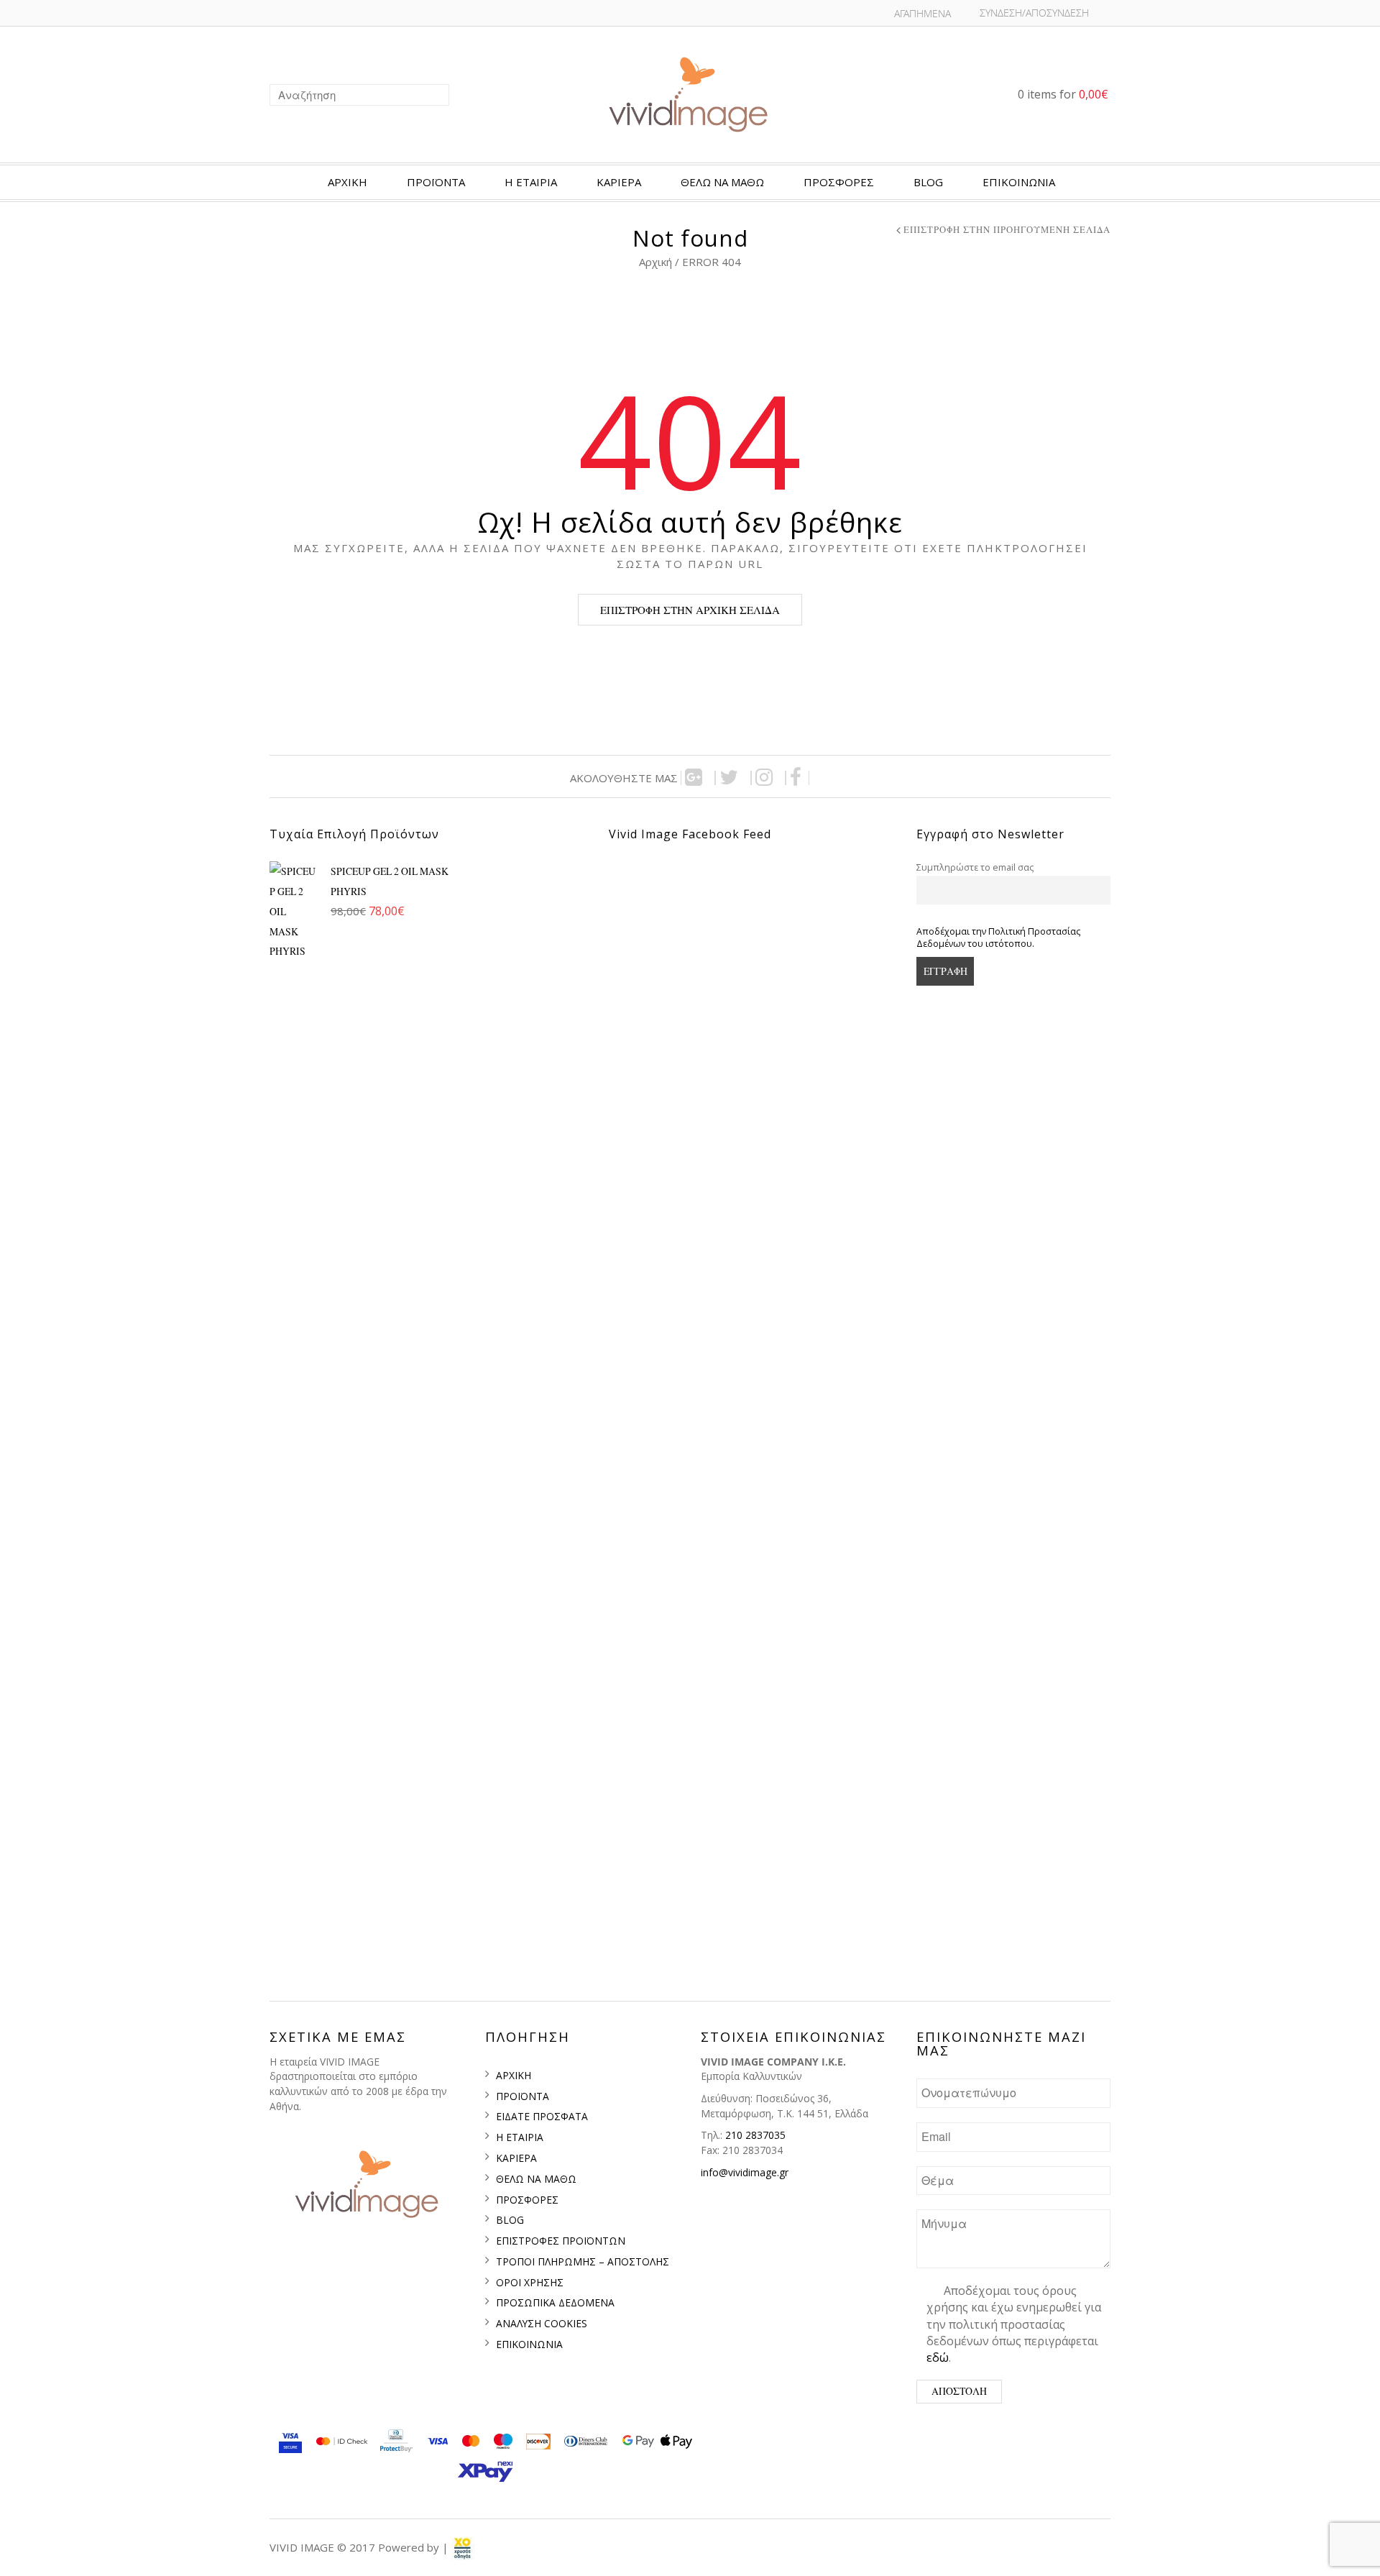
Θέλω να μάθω (722, 182)
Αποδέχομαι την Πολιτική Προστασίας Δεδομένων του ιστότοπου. (998, 938)
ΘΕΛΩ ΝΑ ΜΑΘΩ (536, 2179)
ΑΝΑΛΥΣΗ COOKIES (542, 2323)
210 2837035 (755, 2135)
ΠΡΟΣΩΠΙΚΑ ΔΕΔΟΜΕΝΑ (555, 2302)
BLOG (928, 182)
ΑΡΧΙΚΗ (348, 182)
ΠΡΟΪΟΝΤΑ (436, 182)
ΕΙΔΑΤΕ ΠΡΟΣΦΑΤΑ (542, 2116)
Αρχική (657, 262)
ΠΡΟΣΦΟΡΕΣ (839, 182)
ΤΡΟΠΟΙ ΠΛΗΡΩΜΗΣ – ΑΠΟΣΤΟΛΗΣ (583, 2261)
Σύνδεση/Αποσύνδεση (1034, 13)
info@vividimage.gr (745, 2172)
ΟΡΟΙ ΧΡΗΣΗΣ (530, 2282)
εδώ (938, 2357)
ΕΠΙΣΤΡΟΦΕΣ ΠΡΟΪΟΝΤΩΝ (561, 2241)
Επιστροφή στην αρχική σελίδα (690, 610)
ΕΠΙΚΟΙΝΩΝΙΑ (1019, 182)
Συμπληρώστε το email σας (975, 867)
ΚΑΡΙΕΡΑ (619, 182)
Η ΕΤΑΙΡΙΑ (531, 182)
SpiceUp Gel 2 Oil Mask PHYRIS (391, 881)
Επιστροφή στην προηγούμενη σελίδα (1007, 230)
